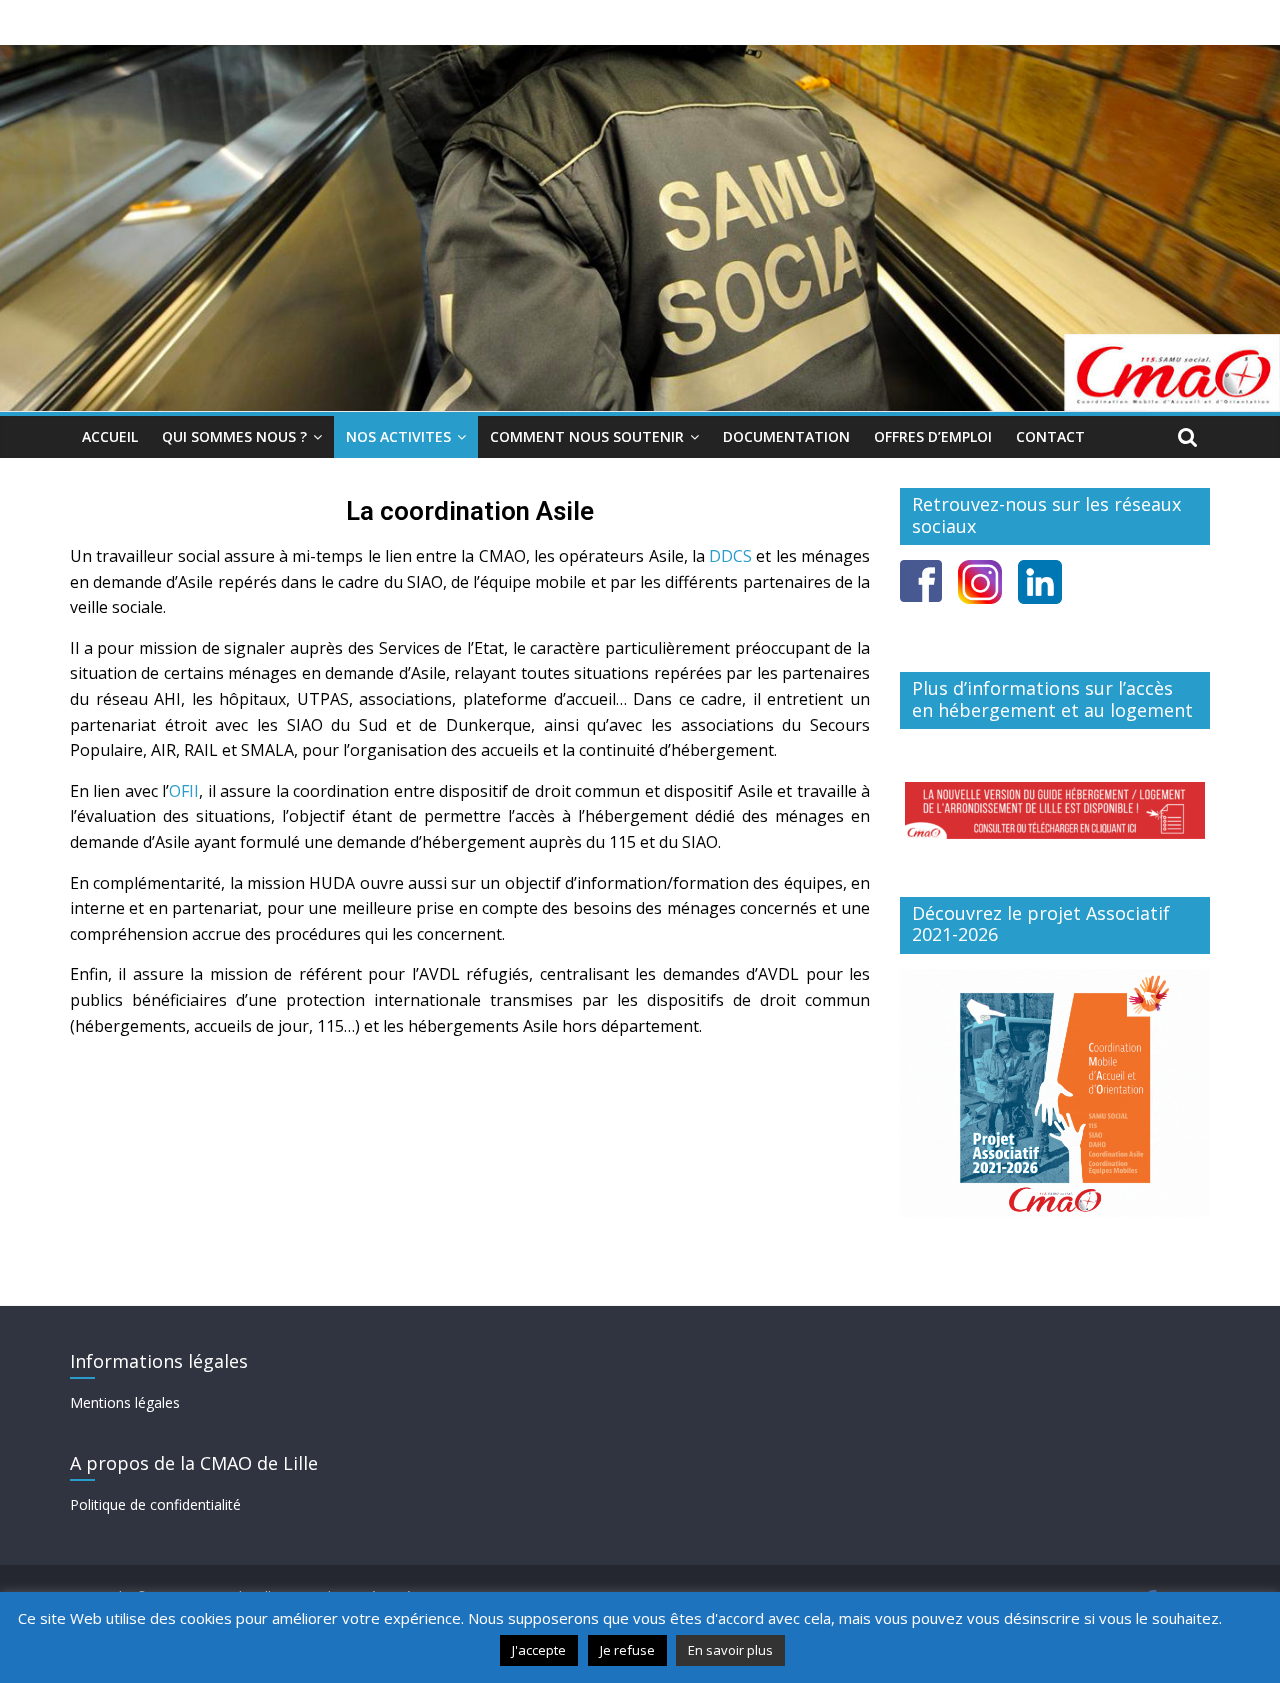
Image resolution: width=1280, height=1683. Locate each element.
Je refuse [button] (627, 1650)
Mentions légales (125, 1402)
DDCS (730, 556)
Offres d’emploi (933, 436)
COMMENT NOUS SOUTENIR (587, 436)
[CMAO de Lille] (640, 57)
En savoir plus (730, 1650)
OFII (184, 791)
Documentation (786, 436)
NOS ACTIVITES (398, 436)
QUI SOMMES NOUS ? (234, 436)
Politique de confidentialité (155, 1504)
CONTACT (1050, 436)
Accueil (110, 436)
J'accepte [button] (539, 1650)
